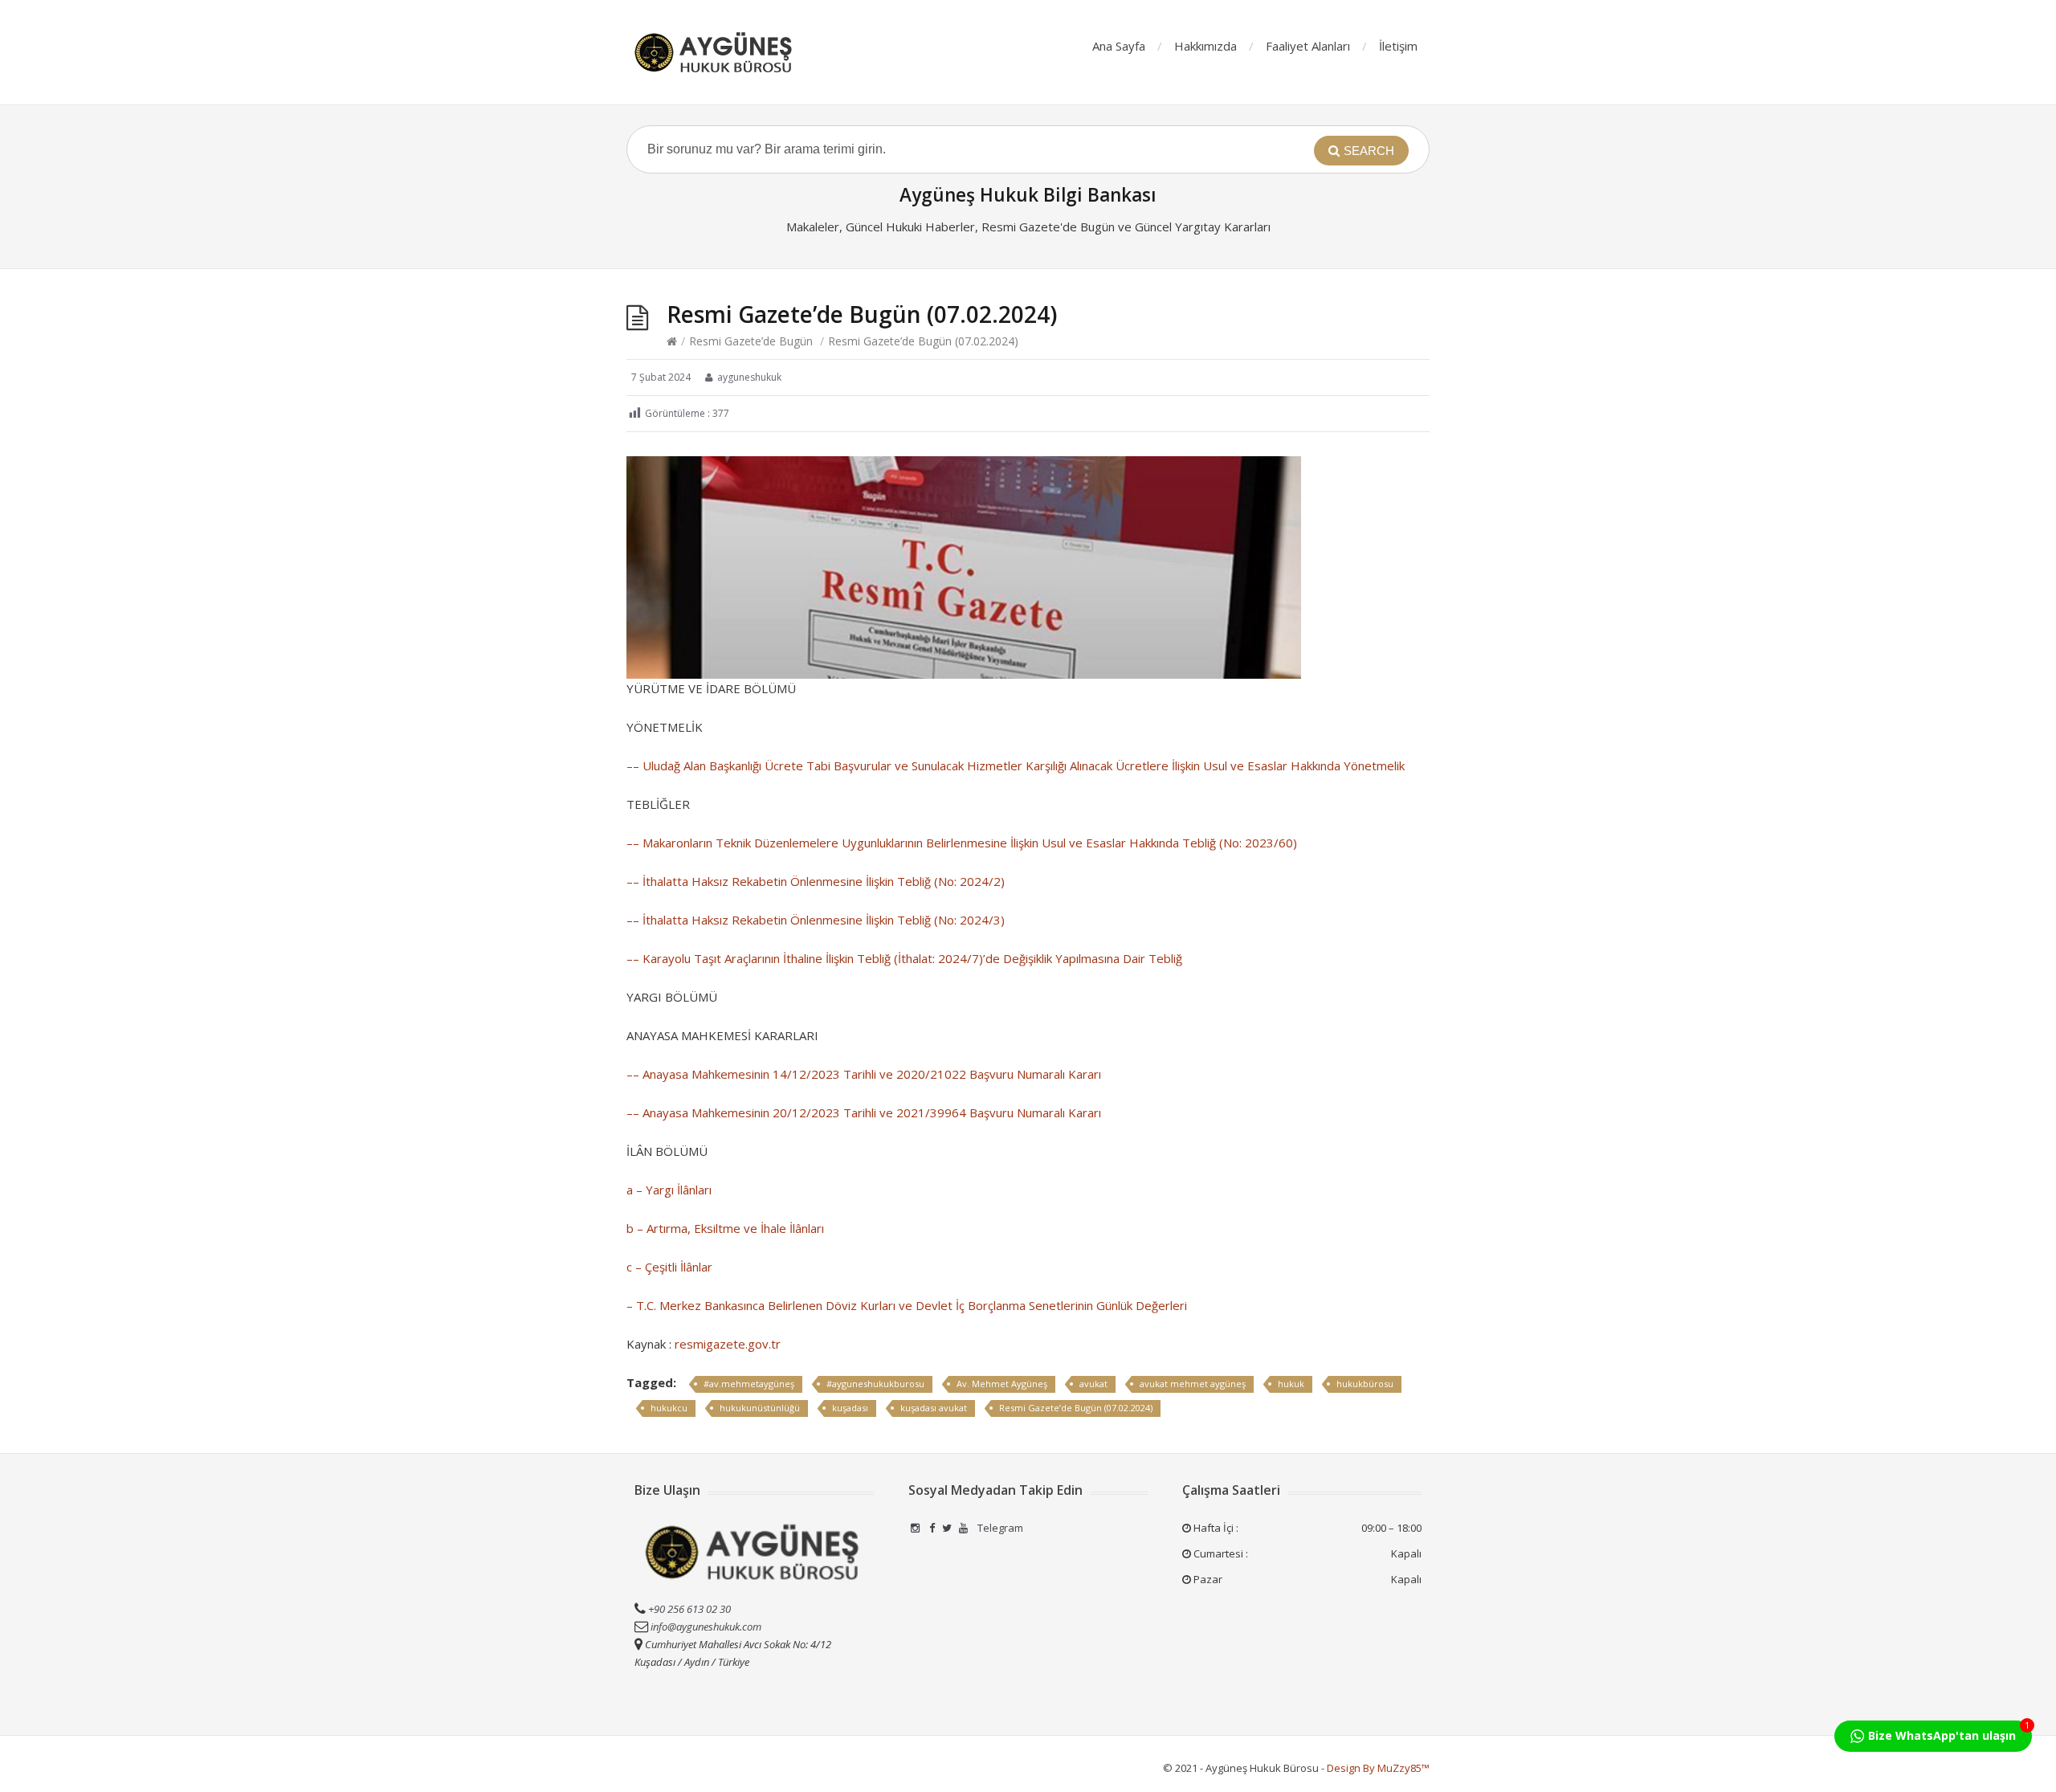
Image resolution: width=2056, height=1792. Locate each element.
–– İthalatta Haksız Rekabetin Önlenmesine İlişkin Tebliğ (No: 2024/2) (816, 881)
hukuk (1291, 1384)
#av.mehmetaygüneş (749, 1384)
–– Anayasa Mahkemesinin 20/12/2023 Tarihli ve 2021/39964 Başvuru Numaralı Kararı (864, 1112)
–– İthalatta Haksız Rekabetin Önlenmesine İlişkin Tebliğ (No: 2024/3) (816, 920)
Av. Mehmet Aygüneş (1002, 1384)
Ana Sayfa (1119, 46)
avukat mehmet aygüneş (1193, 1384)
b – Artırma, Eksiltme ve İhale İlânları (725, 1228)
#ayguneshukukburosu (875, 1384)
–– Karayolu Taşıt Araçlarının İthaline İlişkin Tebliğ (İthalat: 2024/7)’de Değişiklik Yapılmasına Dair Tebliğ (904, 958)
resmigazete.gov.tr (728, 1344)
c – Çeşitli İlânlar (669, 1267)
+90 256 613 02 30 (688, 1609)
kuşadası (850, 1408)
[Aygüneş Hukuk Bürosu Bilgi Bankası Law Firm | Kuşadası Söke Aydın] (715, 52)
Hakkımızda (1205, 46)
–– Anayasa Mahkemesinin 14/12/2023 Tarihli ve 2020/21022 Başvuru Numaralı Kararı (864, 1074)
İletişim (1398, 46)
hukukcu (669, 1408)
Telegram (999, 1528)
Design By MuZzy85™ (1378, 1768)
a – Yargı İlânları (669, 1190)
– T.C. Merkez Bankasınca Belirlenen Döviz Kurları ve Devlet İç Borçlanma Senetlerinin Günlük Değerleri (907, 1305)
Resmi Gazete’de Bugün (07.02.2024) (1076, 1408)
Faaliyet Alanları (1308, 46)
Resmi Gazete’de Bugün (751, 341)
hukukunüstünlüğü (760, 1408)
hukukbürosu (1365, 1384)
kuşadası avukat (934, 1408)
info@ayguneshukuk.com (706, 1627)
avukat (1093, 1384)
